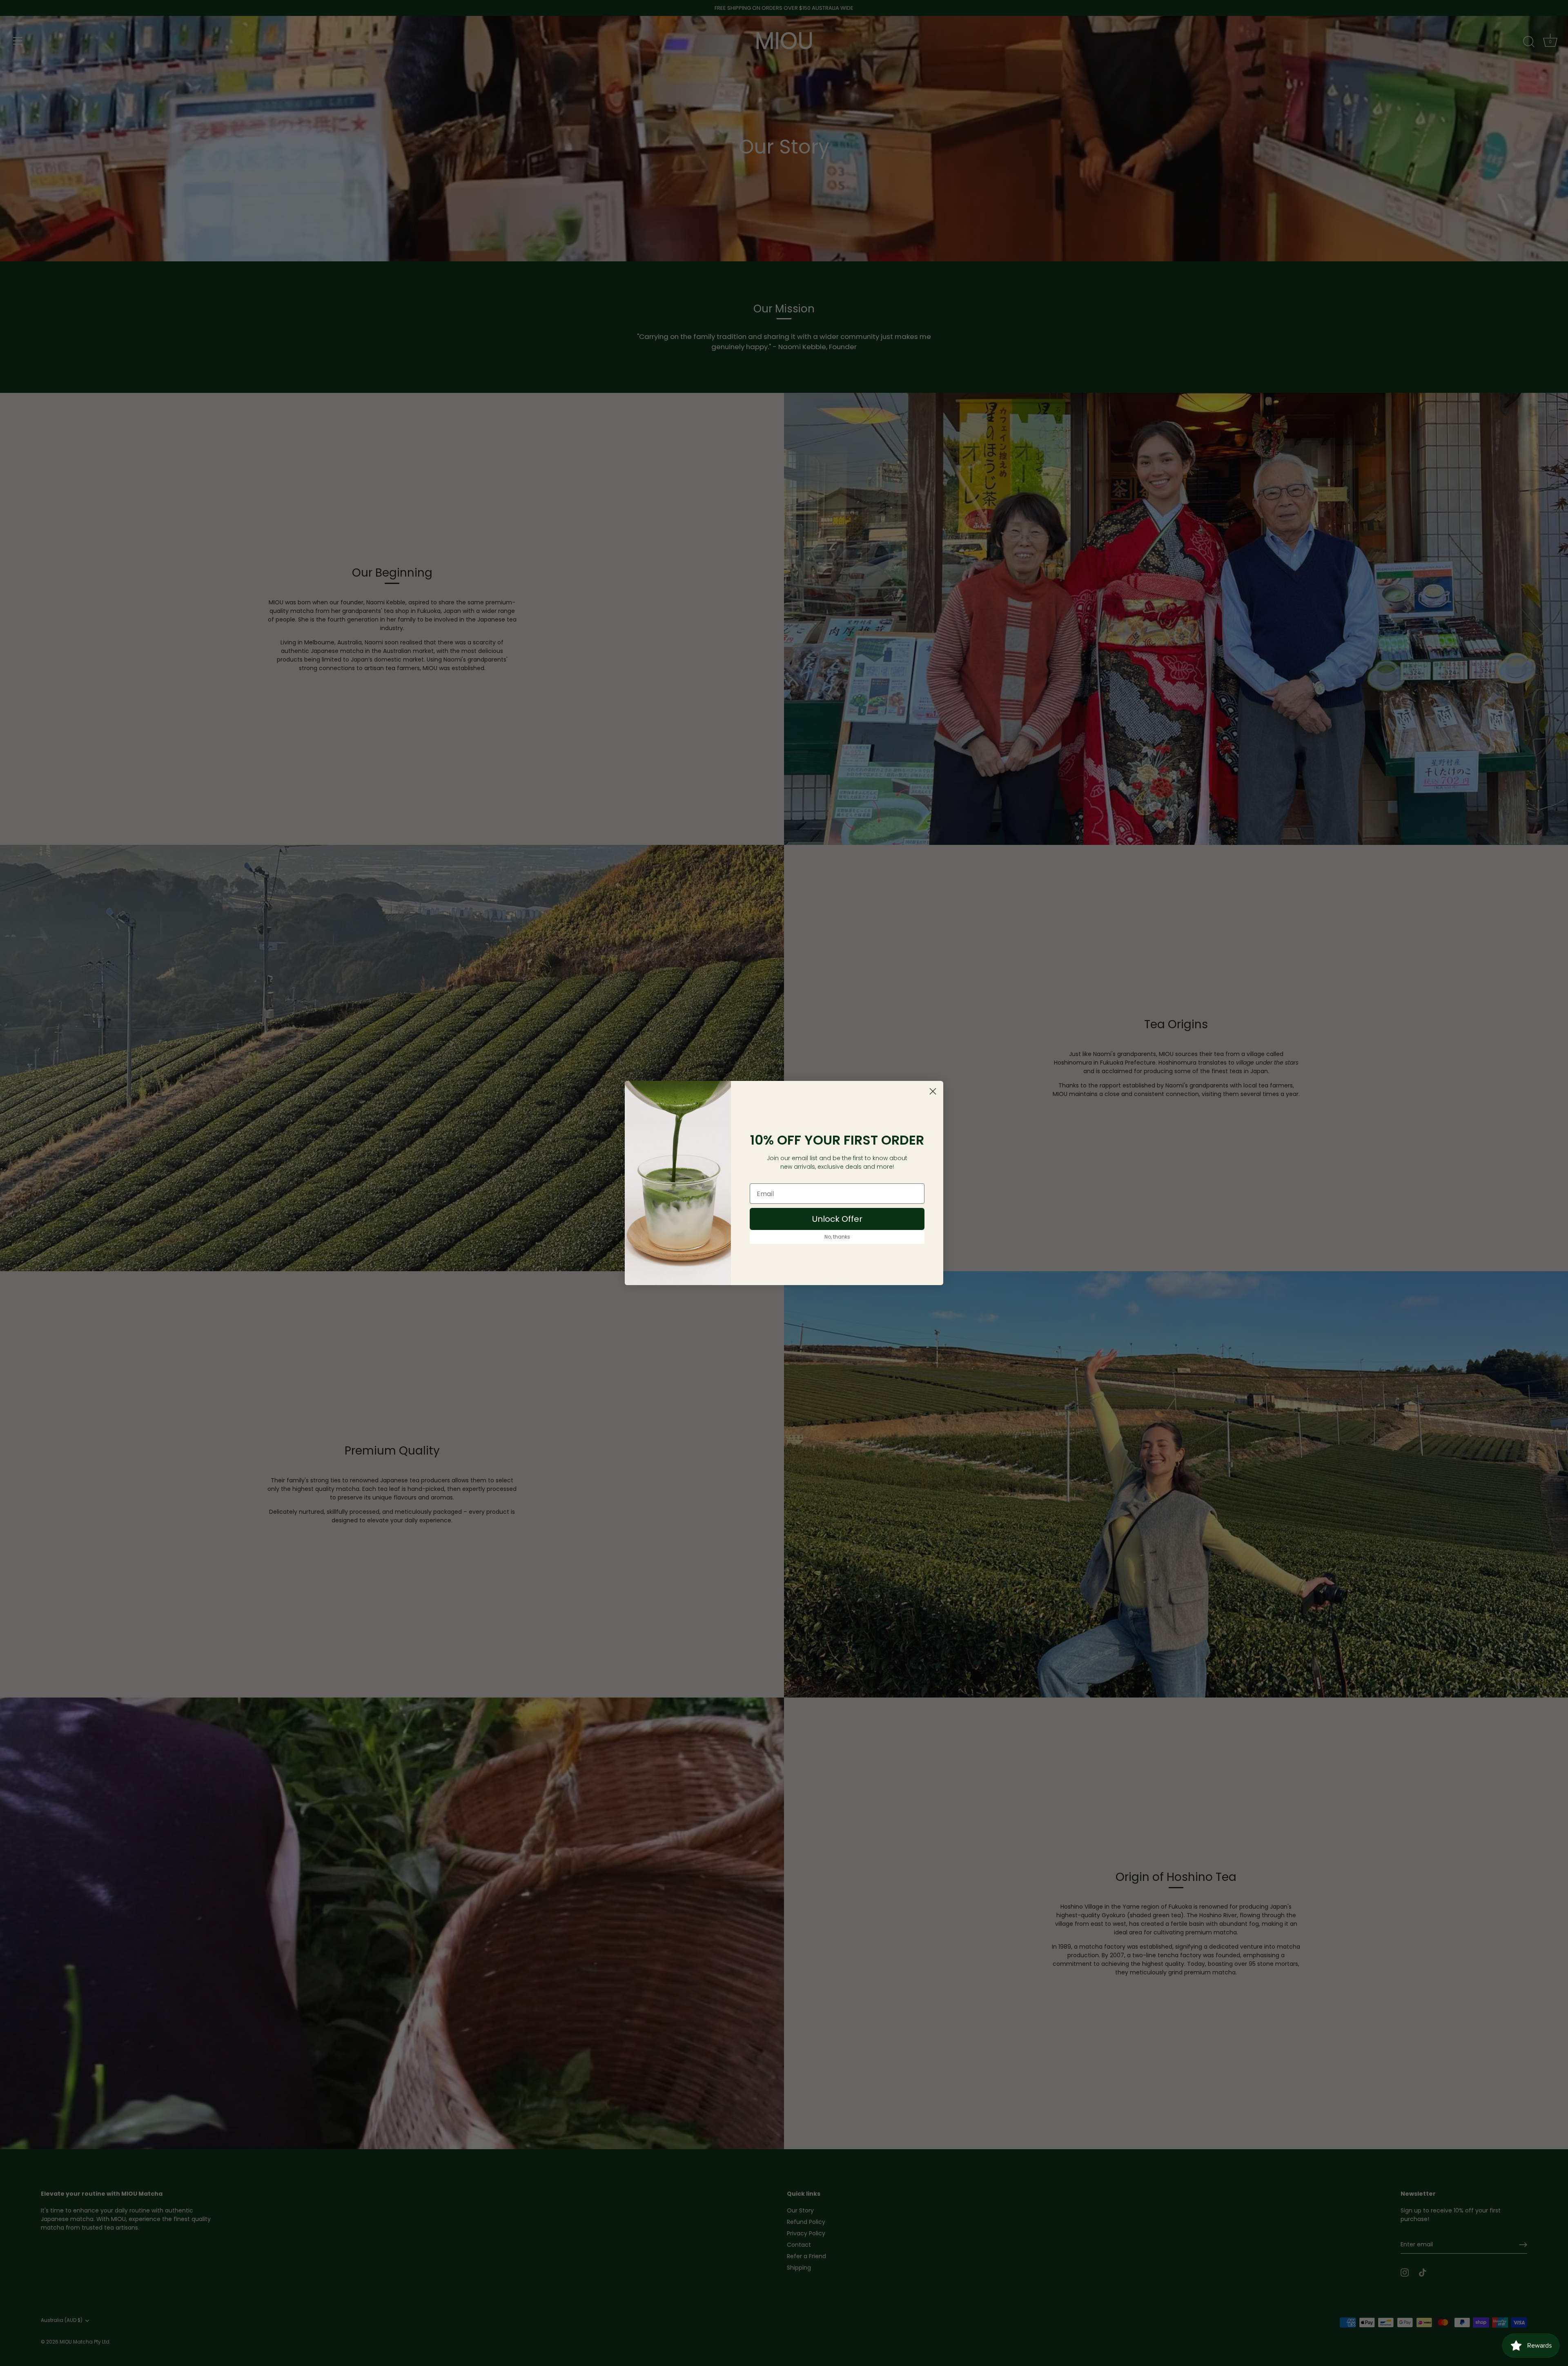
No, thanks (837, 1237)
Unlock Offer (837, 1219)
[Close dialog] (933, 1091)
